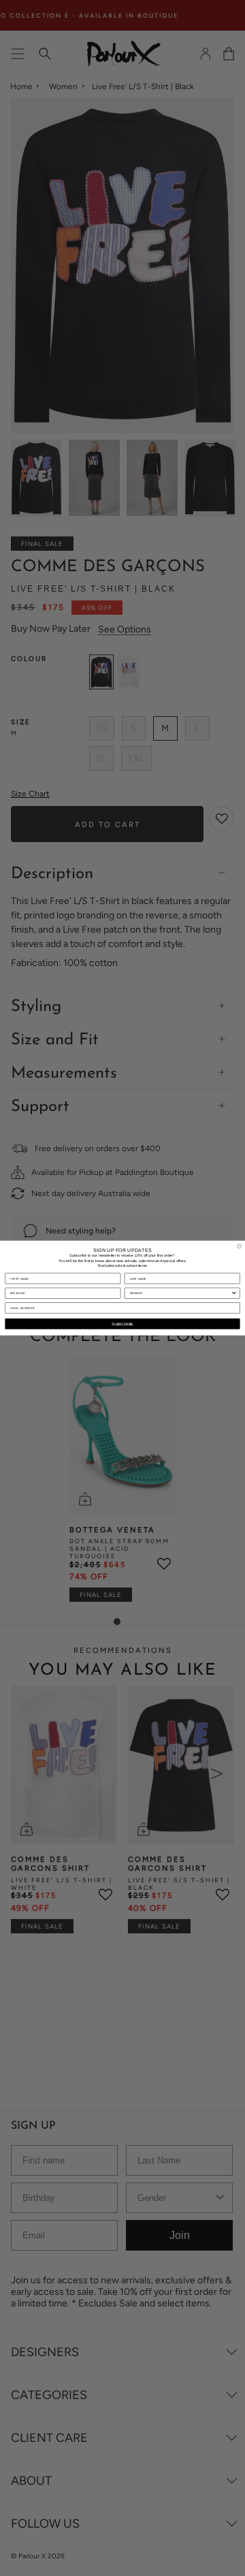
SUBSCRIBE (122, 1323)
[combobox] (181, 1293)
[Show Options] (234, 1293)
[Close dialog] (239, 1246)
